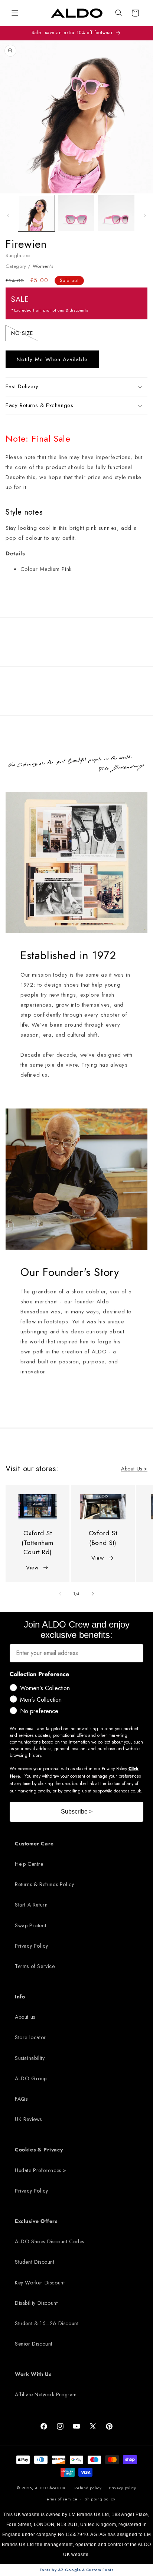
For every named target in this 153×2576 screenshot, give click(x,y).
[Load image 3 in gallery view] (116, 213)
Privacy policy (123, 2488)
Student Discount (35, 2262)
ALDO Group (31, 2078)
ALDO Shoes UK (50, 2487)
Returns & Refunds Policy (44, 1884)
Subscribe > (77, 1811)
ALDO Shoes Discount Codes (50, 2241)
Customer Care (34, 1844)
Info (20, 1997)
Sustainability (30, 2058)
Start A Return (31, 1905)
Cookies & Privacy (39, 2150)
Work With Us (33, 2374)
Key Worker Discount (40, 2283)
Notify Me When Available (52, 359)
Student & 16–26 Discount (47, 2323)
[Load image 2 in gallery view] (76, 213)
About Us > (134, 1469)
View (32, 1568)
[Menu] (15, 13)
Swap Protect (30, 1925)
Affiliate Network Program (46, 2394)
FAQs (21, 2099)
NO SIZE (25, 334)
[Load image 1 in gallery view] (36, 213)
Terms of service (61, 2499)
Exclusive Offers (36, 2221)
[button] (119, 13)
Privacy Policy (31, 1946)
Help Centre (29, 1864)
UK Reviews (28, 2119)
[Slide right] (145, 215)
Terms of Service (35, 1966)
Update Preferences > (41, 2170)
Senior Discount (34, 2344)
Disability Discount (36, 2303)
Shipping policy (100, 2499)
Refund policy (88, 2488)
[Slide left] (8, 215)
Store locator (30, 2037)
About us (25, 2017)
